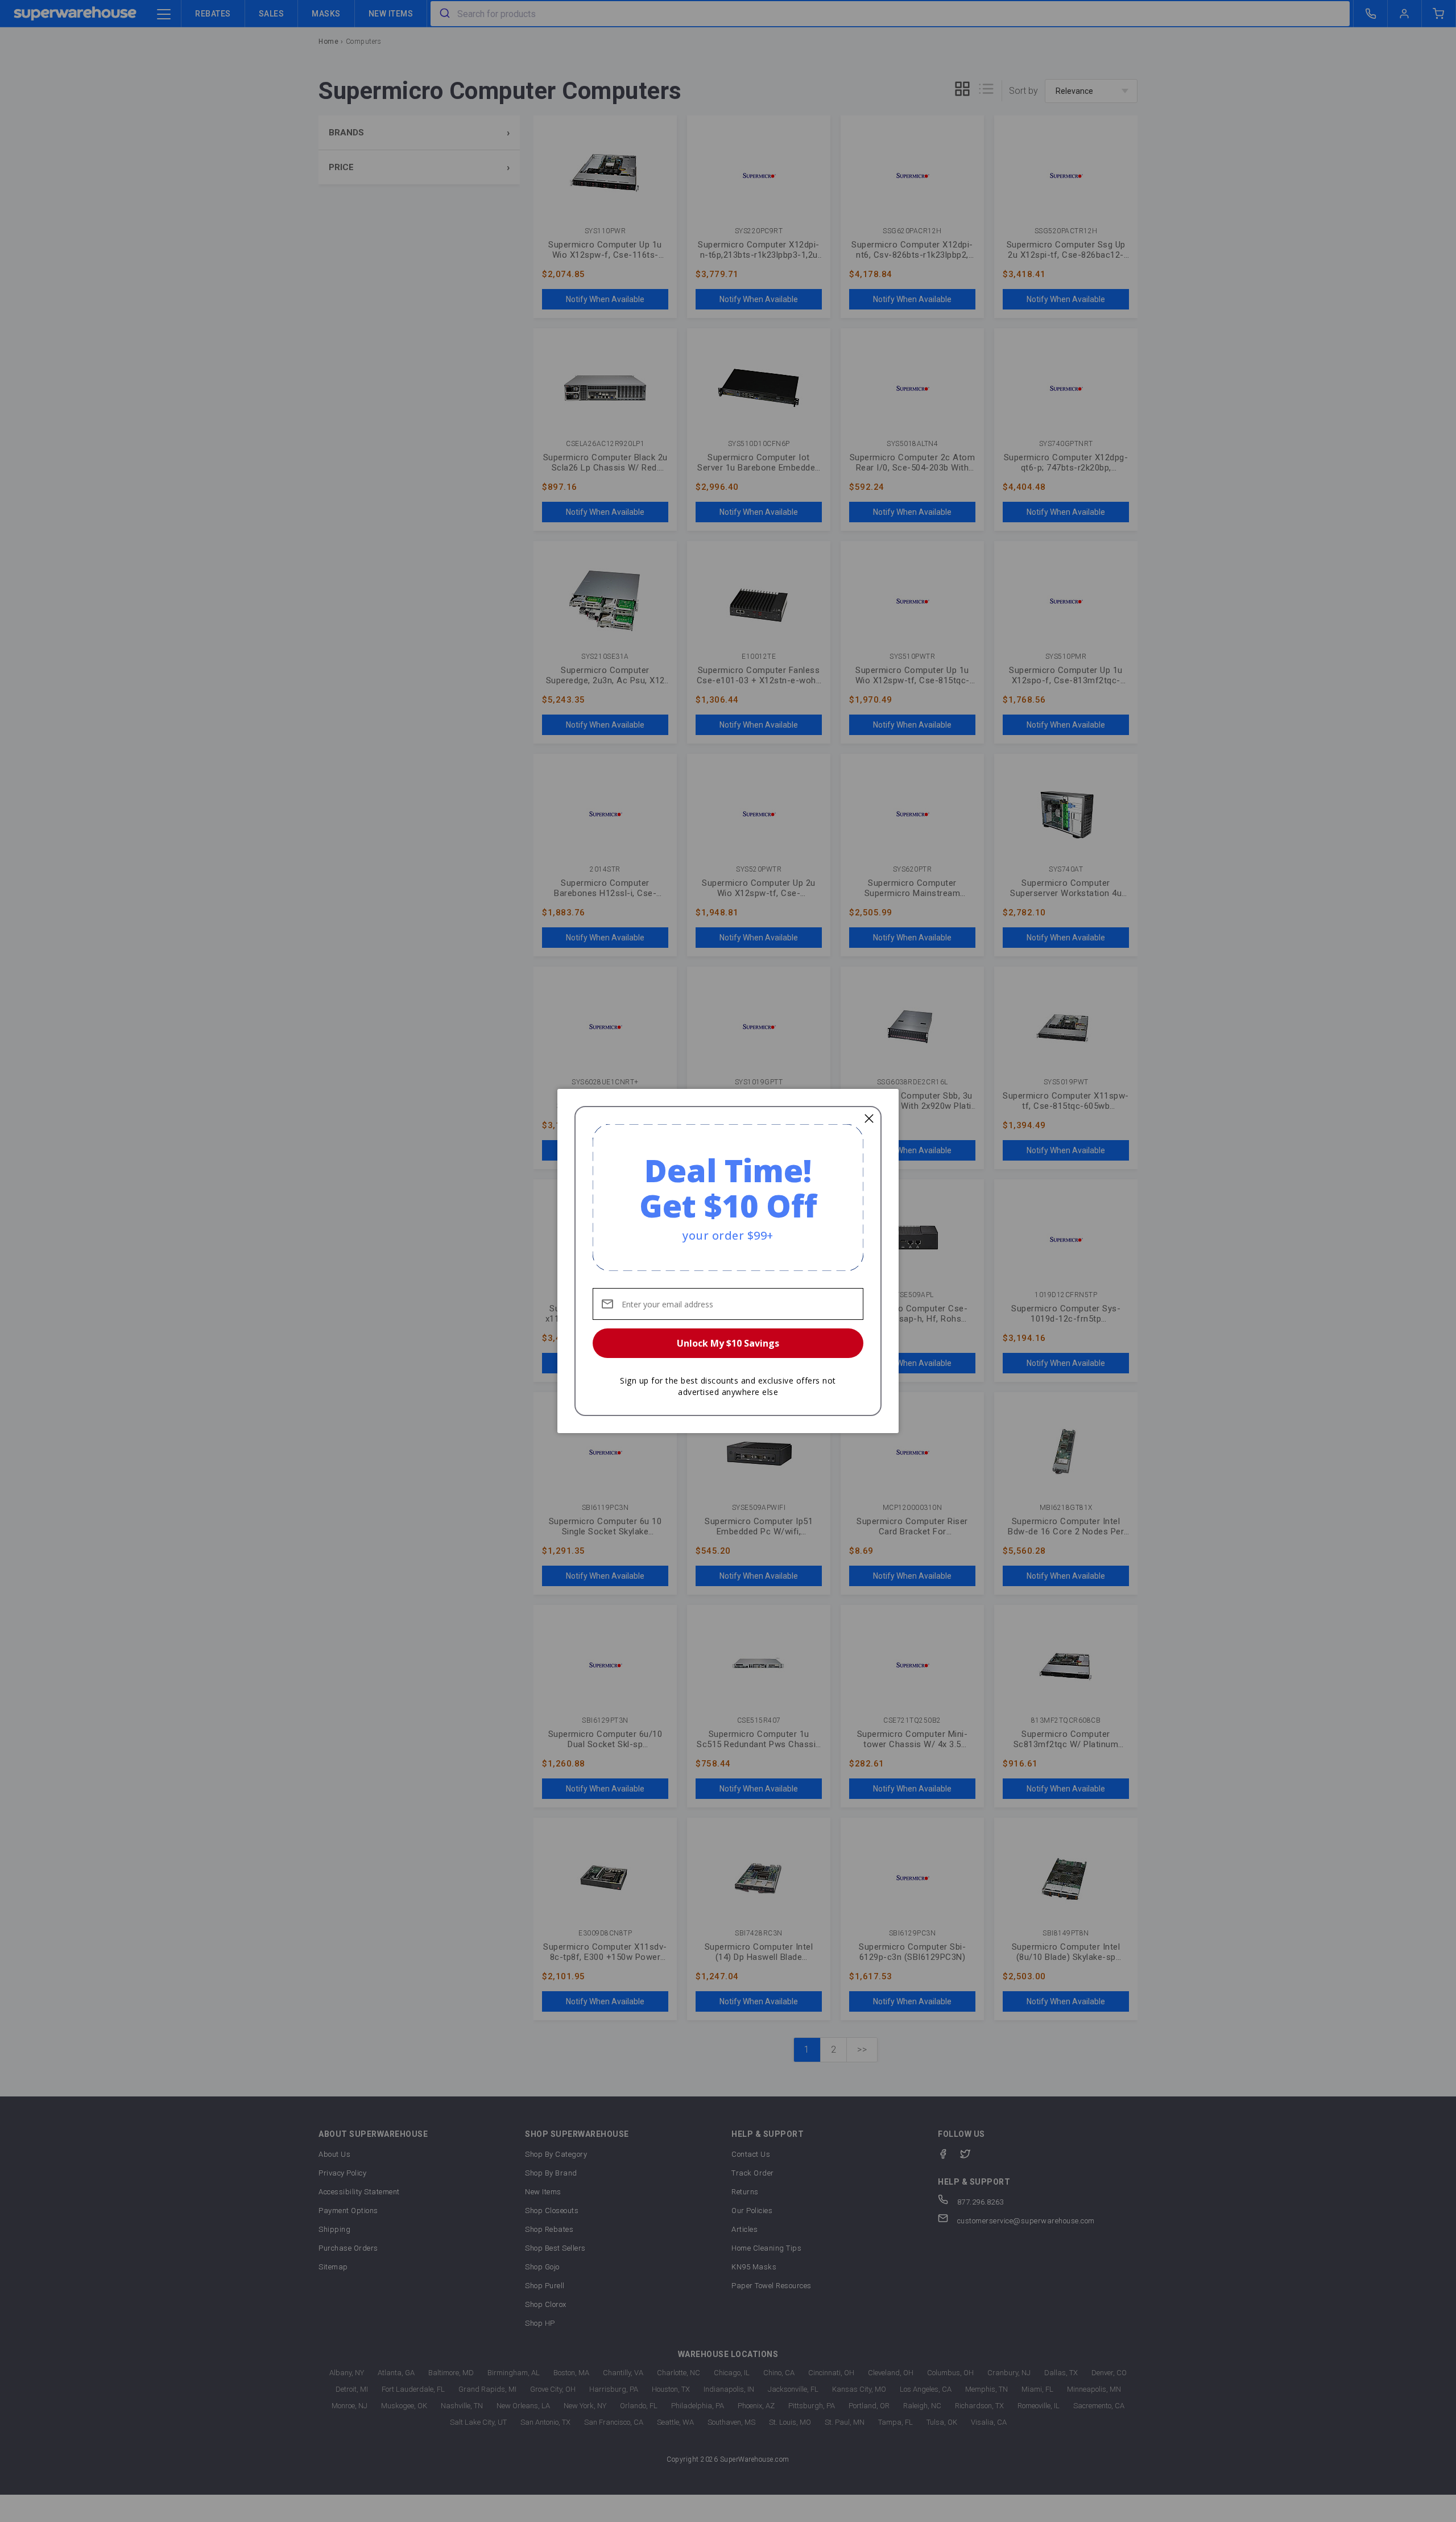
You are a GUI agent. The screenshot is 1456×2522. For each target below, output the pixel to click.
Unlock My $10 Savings (728, 1343)
